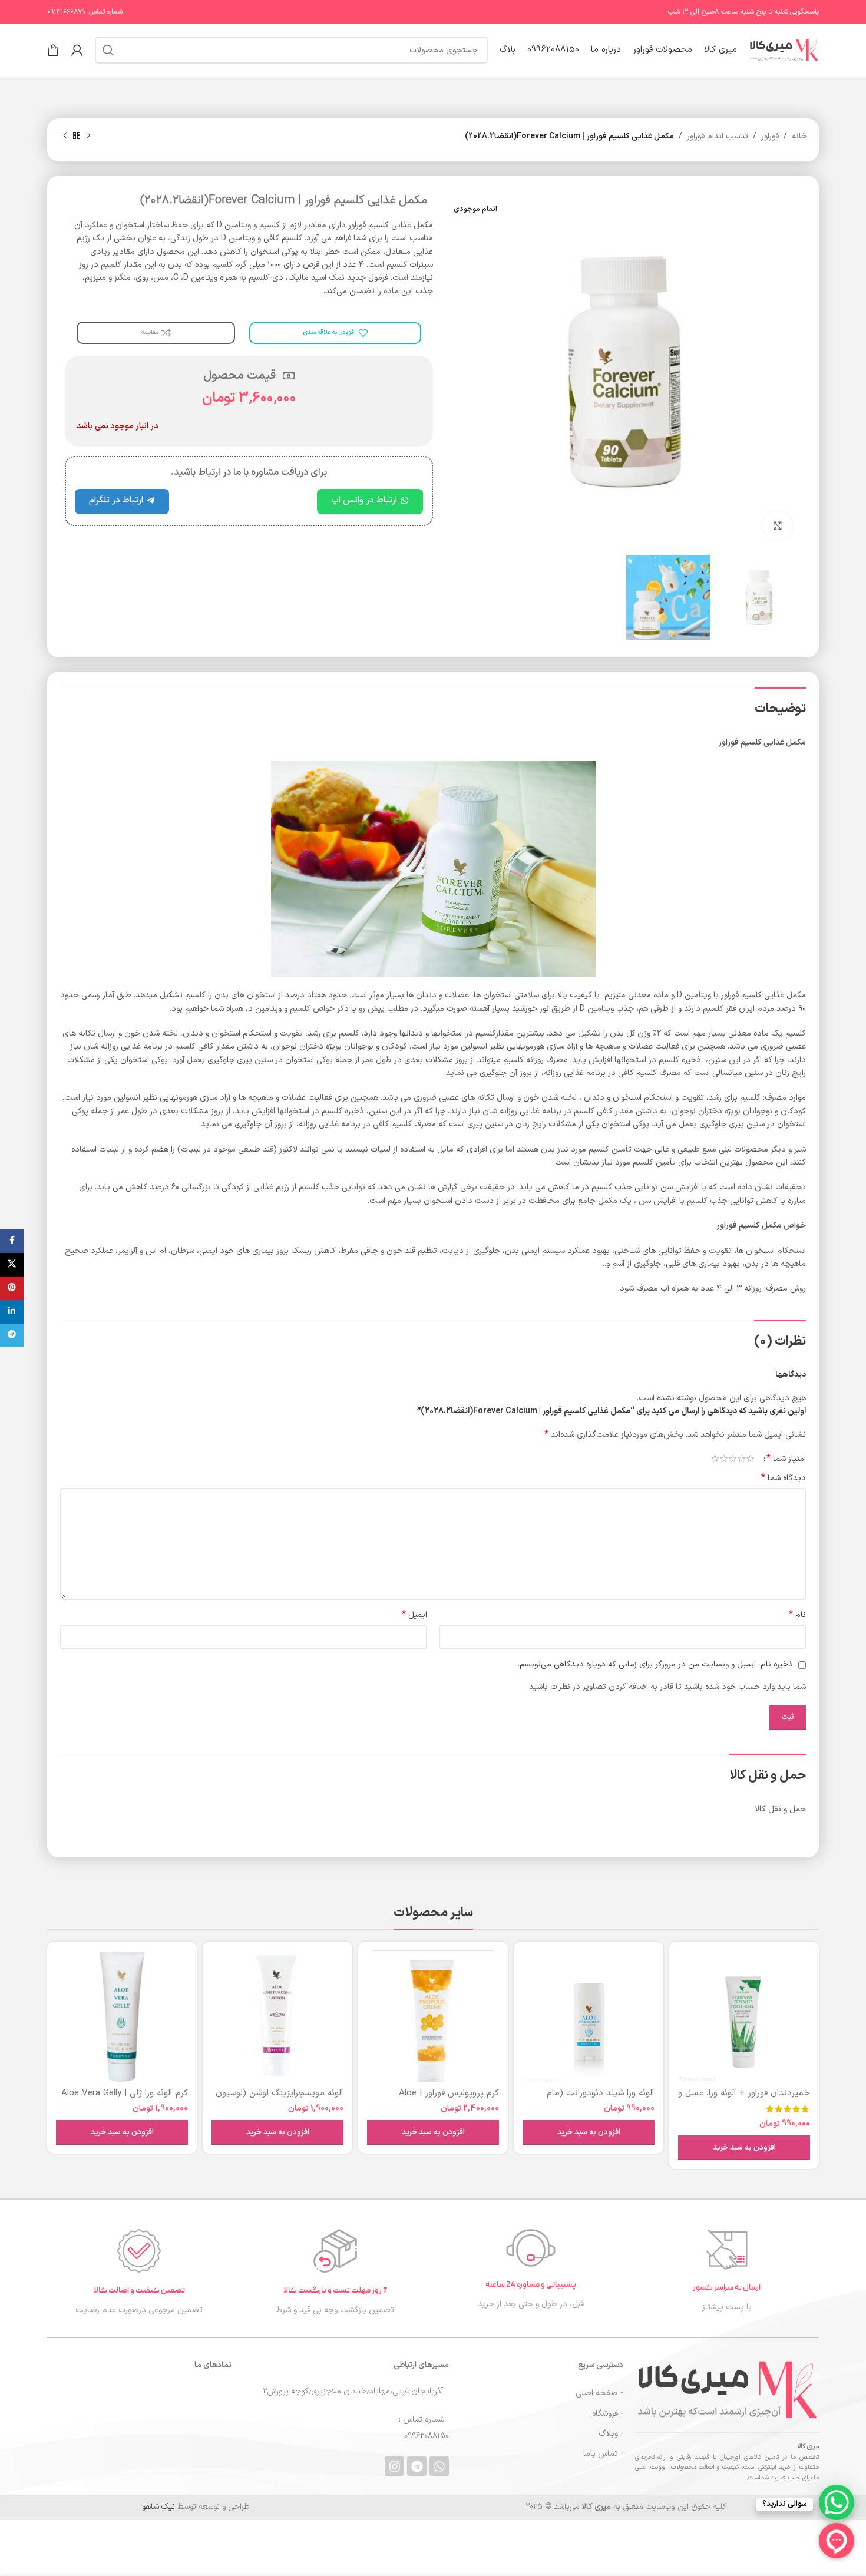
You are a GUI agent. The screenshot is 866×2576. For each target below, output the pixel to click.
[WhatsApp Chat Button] (837, 2502)
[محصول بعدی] (65, 136)
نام (797, 1615)
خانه (799, 136)
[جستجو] (108, 50)
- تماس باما (603, 2454)
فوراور (770, 136)
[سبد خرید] (53, 50)
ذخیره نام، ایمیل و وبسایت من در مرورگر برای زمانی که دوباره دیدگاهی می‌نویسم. (655, 1664)
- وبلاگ (611, 2434)
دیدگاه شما (784, 1479)
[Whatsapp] (439, 2466)
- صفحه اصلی (599, 2393)
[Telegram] (417, 2466)
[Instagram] (394, 2466)
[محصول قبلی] (88, 136)
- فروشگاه (607, 2414)
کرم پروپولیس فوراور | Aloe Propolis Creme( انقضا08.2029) (438, 2099)
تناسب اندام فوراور (718, 136)
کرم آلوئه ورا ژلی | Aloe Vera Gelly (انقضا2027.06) (125, 2099)
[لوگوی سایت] (784, 50)
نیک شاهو (158, 2507)
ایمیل (414, 1615)
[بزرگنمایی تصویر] (778, 525)
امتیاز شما (786, 1459)
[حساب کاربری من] (77, 50)
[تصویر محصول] (744, 2016)
